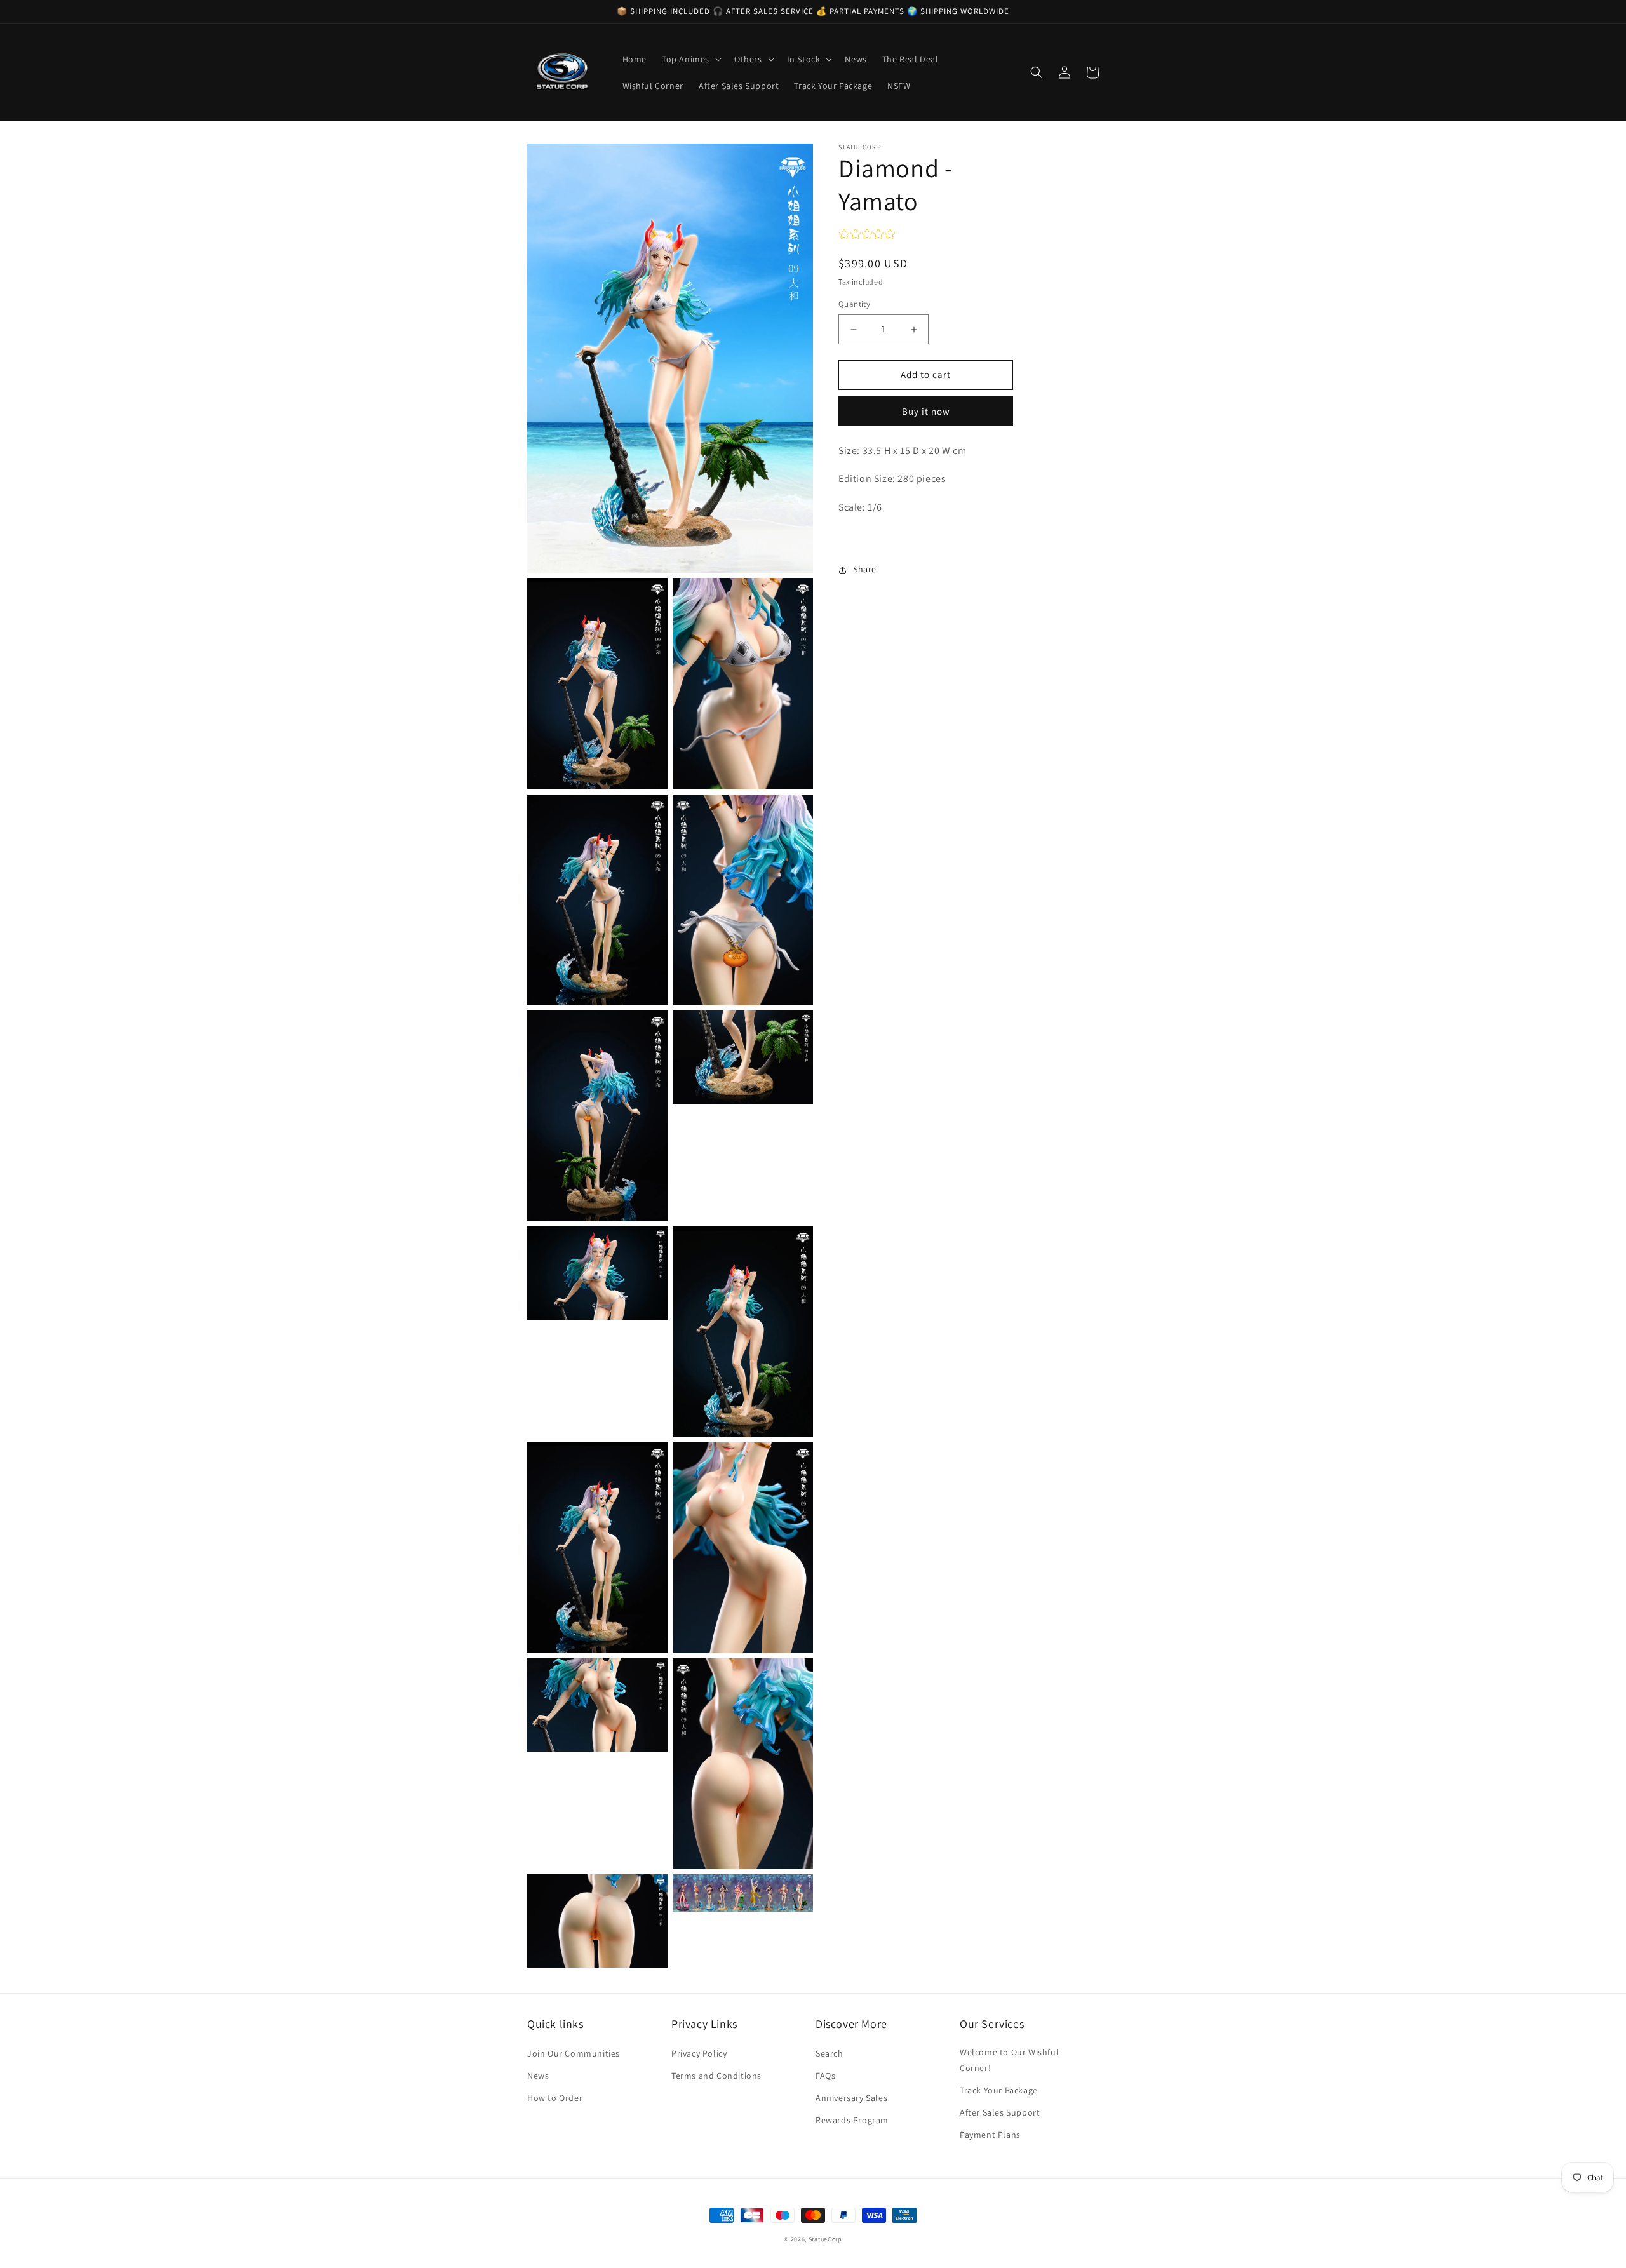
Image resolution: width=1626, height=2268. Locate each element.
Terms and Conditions (716, 2076)
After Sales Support (1000, 2112)
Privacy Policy (699, 2053)
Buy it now (926, 411)
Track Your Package (999, 2090)
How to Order (555, 2098)
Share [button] (865, 569)
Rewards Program (852, 2120)
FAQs (825, 2076)
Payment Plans (990, 2135)
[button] (690, 59)
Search (830, 2053)
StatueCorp (825, 2239)
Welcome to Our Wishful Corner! (1009, 2060)
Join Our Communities (574, 2053)
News (538, 2076)
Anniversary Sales (851, 2098)
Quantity (854, 305)
